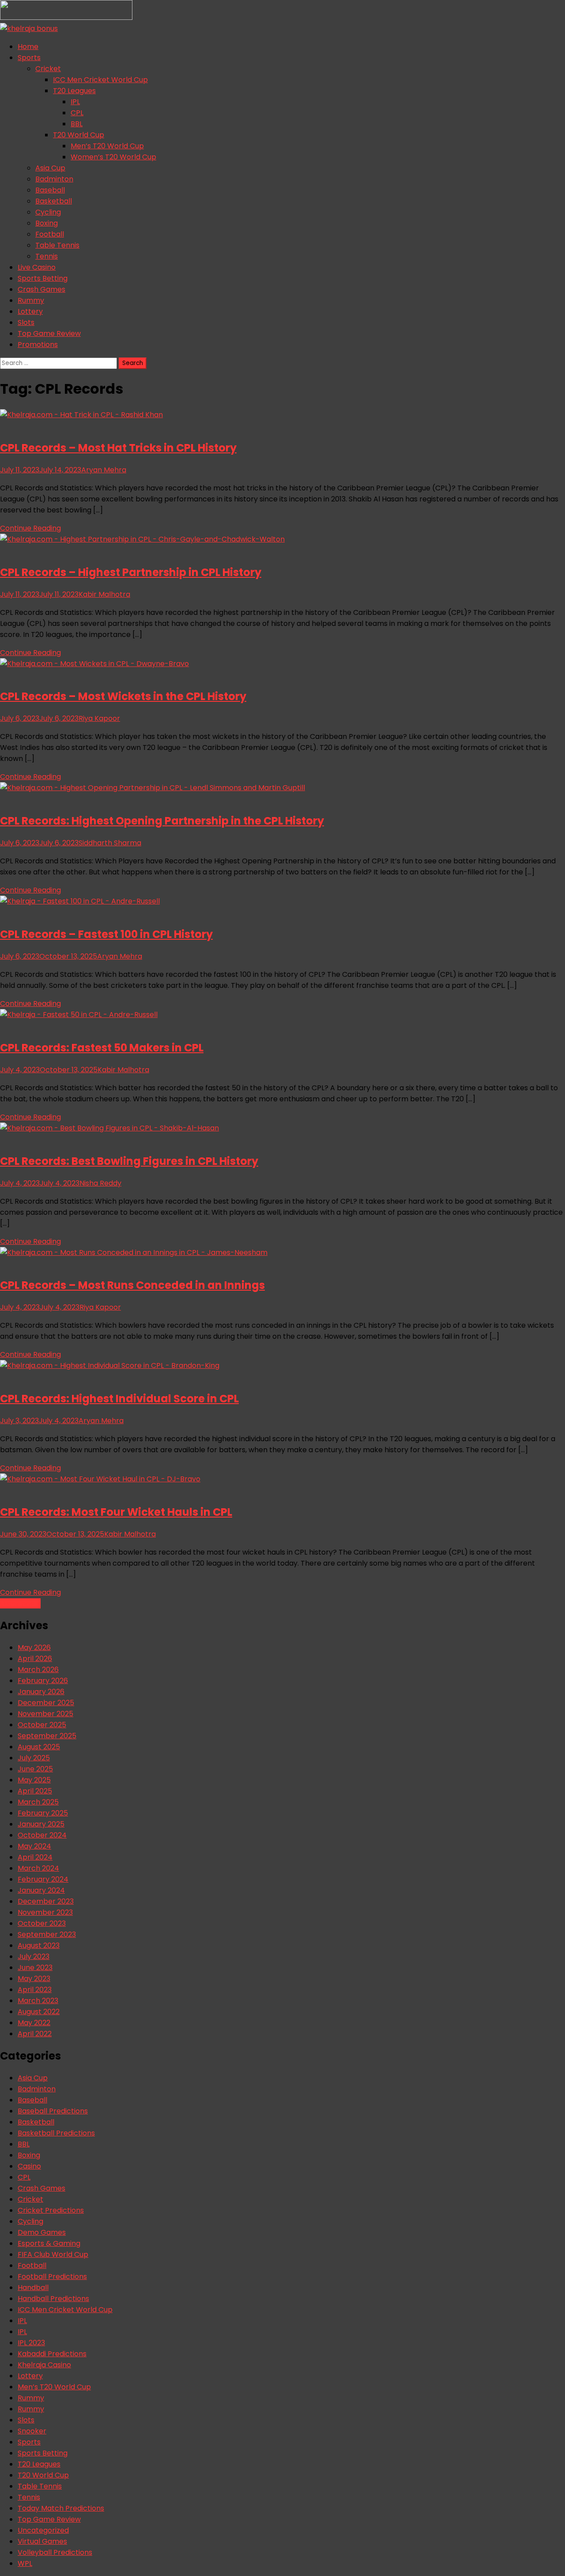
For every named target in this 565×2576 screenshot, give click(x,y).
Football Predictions (52, 2277)
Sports (29, 58)
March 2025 (38, 1802)
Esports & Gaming (49, 2243)
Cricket (48, 69)
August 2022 (39, 2012)
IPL (75, 102)
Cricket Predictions (51, 2210)
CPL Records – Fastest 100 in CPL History (106, 934)
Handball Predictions (53, 2299)
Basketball (54, 201)
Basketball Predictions (56, 2133)
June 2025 (35, 1769)
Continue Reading (30, 528)
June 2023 (35, 1968)
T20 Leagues (74, 91)
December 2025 (46, 1703)
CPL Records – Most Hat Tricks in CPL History (118, 448)
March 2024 (38, 1868)
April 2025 (35, 1791)
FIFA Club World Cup (53, 2254)
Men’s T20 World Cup (107, 146)
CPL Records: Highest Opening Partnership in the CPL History (162, 821)
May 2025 (34, 1780)
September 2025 (47, 1736)
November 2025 (45, 1714)
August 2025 (39, 1747)
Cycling (48, 212)
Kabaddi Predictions (52, 2354)
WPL (25, 2563)
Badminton (54, 179)
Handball (33, 2288)
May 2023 (34, 1979)
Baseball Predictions (53, 2111)
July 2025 (34, 1758)
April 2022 (35, 2034)
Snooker (32, 2431)
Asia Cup (50, 168)
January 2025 (41, 1824)
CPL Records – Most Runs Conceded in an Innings (132, 1285)
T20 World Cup (79, 135)
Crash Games (41, 289)
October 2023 (42, 1923)
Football (50, 234)
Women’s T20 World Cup (113, 157)
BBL (77, 124)
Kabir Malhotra (104, 594)
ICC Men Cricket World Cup (100, 80)
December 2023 (46, 1901)
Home (28, 47)
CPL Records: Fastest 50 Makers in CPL (102, 1048)
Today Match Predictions (61, 2508)
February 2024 (43, 1879)
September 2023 (47, 1934)
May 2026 (34, 1648)
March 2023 (38, 2001)
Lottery (30, 311)
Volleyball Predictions (55, 2552)
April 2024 (35, 1857)
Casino (29, 2166)
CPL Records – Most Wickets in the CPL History (123, 696)
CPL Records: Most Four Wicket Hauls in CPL (116, 1512)
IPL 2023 (31, 2343)
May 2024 (34, 1846)
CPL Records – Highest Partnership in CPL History (131, 572)
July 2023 (34, 1956)
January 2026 (41, 1692)
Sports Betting (43, 278)
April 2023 (35, 1990)
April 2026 (35, 1659)
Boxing (47, 223)
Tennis (47, 256)
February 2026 (43, 1681)
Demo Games (42, 2232)
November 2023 (45, 1912)
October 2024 (42, 1835)
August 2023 (39, 1945)
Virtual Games (42, 2541)
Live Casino (37, 267)
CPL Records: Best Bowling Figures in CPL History (129, 1161)
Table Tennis (57, 245)
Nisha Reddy (100, 1183)
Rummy (31, 300)
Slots (26, 322)
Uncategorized (43, 2530)
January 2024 (41, 1890)
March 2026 (38, 1670)
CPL (77, 113)
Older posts (20, 1603)
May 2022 (34, 2023)
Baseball (50, 190)
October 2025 (42, 1725)
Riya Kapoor (99, 718)
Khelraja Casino (44, 2365)
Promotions (38, 345)
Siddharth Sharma (110, 843)
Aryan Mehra (104, 470)
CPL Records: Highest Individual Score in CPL (119, 1399)
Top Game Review (49, 333)
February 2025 (43, 1813)
